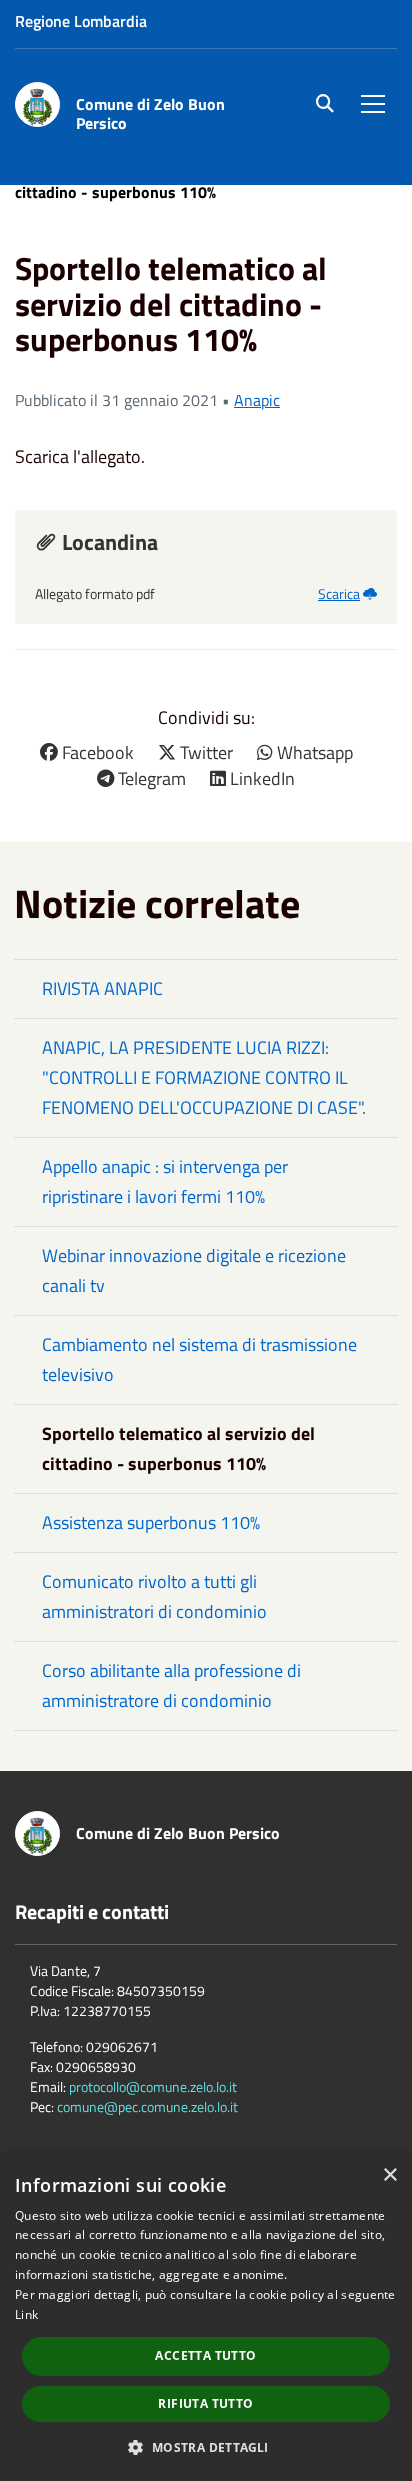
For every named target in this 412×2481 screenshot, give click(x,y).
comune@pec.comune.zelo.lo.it (147, 2106)
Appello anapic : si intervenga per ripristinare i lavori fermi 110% (165, 1181)
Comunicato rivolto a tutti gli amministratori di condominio (154, 1596)
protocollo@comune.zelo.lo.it (153, 2086)
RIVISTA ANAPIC (102, 988)
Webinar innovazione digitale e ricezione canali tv (194, 1270)
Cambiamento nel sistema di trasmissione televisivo (199, 1359)
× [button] (389, 2175)
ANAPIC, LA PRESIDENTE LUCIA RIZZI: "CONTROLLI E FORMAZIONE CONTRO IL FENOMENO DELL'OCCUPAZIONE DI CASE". (204, 1077)
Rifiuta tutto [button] (205, 2403)
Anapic (257, 400)
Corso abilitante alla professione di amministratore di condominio (171, 1685)
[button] (205, 2446)
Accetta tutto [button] (205, 2355)
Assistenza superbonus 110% (151, 1522)
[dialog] (206, 2317)
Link (26, 2314)
